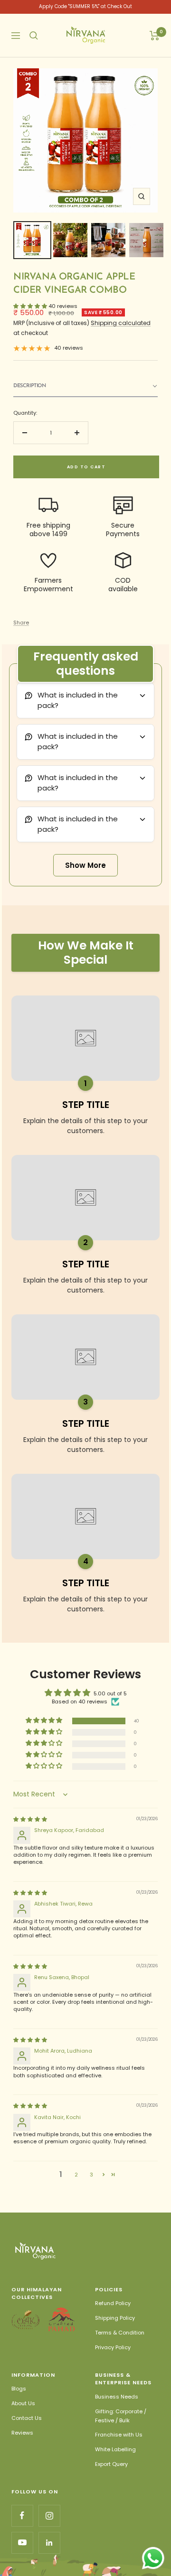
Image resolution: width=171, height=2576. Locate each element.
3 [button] (91, 2175)
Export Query (111, 2464)
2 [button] (76, 2175)
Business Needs (117, 2397)
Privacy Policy (113, 2347)
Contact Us (27, 2418)
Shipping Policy (115, 2318)
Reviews (22, 2433)
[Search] (34, 36)
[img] (30, 1819)
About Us (23, 2403)
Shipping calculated (121, 323)
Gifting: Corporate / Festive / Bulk (121, 2416)
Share (21, 623)
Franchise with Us (119, 2435)
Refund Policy (113, 2303)
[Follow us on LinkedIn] (49, 2543)
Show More (85, 865)
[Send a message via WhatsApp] (153, 2558)
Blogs (19, 2389)
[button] (85, 386)
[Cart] (155, 36)
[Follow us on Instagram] (49, 2516)
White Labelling (115, 2449)
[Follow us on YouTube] (22, 2543)
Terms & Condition (120, 2333)
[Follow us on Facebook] (22, 2516)
